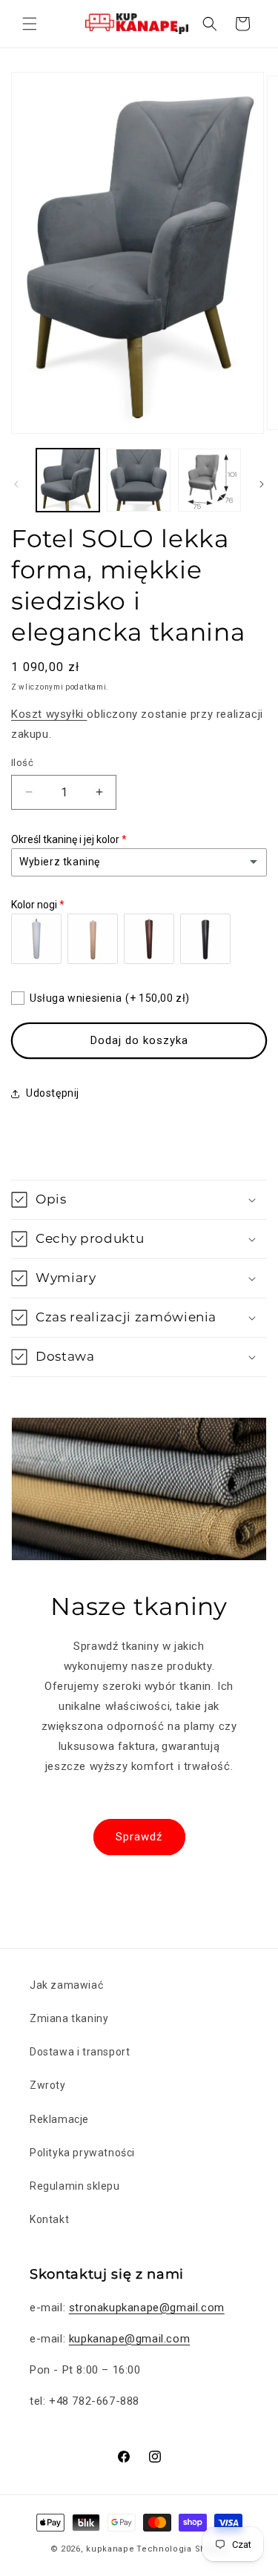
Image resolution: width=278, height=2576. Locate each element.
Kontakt (49, 2219)
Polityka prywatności (82, 2153)
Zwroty (48, 2085)
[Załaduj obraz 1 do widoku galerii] (68, 480)
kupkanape (110, 2549)
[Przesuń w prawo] (262, 484)
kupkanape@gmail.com (129, 2339)
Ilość (22, 763)
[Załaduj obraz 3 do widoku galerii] (209, 480)
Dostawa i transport (80, 2052)
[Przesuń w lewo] (16, 484)
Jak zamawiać (66, 1985)
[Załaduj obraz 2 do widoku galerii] (138, 480)
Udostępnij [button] (53, 1093)
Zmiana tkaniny (69, 2018)
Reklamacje (59, 2119)
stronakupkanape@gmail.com (147, 2308)
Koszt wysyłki (49, 714)
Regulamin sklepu (75, 2186)
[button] (30, 24)
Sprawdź (139, 1837)
